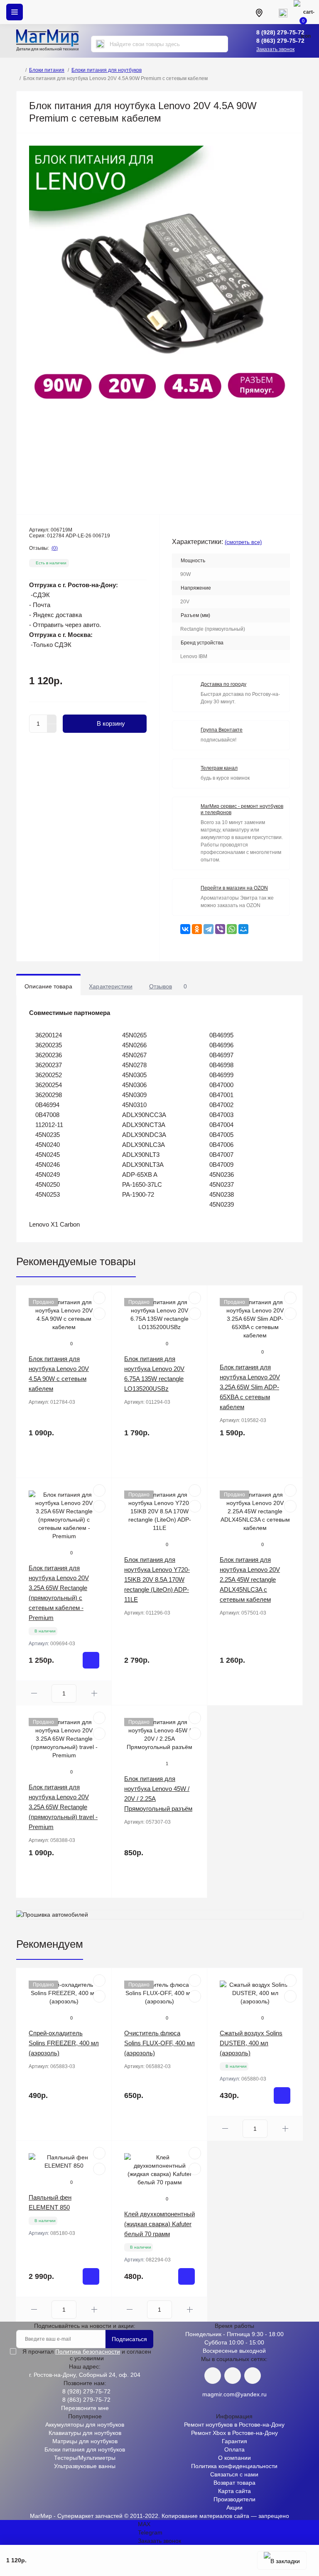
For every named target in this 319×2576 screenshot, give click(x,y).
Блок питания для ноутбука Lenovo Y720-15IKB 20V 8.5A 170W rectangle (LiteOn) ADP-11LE (157, 1580)
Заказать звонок (275, 49)
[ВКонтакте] (185, 929)
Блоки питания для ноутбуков (107, 70)
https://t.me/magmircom (233, 2376)
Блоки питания (47, 70)
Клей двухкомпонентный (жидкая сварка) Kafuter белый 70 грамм (159, 2224)
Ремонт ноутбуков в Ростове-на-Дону (234, 2425)
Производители (234, 2499)
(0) (55, 548)
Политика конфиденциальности (234, 2466)
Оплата (234, 2449)
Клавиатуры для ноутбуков (85, 2433)
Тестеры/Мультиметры (85, 2458)
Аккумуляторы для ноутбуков (85, 2425)
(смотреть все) (243, 542)
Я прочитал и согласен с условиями (87, 2355)
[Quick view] (99, 1298)
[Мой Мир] (243, 929)
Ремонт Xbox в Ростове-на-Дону (234, 2433)
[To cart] (91, 1660)
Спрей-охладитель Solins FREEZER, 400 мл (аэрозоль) (64, 2043)
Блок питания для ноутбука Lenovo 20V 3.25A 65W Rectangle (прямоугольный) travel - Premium (63, 1807)
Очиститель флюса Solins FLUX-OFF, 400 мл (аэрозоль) (159, 2043)
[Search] (100, 44)
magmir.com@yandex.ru (234, 2394)
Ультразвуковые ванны (85, 2466)
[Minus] (52, 729)
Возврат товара (234, 2483)
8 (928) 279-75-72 (280, 32)
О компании (234, 2458)
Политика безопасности (88, 2352)
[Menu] (15, 12)
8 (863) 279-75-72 (280, 41)
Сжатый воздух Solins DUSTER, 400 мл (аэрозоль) (251, 2043)
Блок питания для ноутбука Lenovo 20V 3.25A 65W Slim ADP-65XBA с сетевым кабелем (250, 1387)
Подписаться (129, 2339)
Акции (234, 2508)
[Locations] (259, 12)
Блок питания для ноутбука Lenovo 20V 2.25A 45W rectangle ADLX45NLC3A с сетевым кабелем (250, 1580)
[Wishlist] (99, 1314)
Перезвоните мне (85, 2408)
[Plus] (52, 719)
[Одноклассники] (197, 929)
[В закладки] (282, 2560)
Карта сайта (234, 2491)
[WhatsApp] (232, 929)
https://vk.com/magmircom (213, 2376)
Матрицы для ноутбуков (85, 2441)
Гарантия (234, 2441)
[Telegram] (209, 929)
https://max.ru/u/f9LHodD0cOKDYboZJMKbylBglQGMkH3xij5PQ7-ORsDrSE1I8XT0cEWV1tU (253, 2376)
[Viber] (220, 929)
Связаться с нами (234, 2474)
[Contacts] (283, 12)
